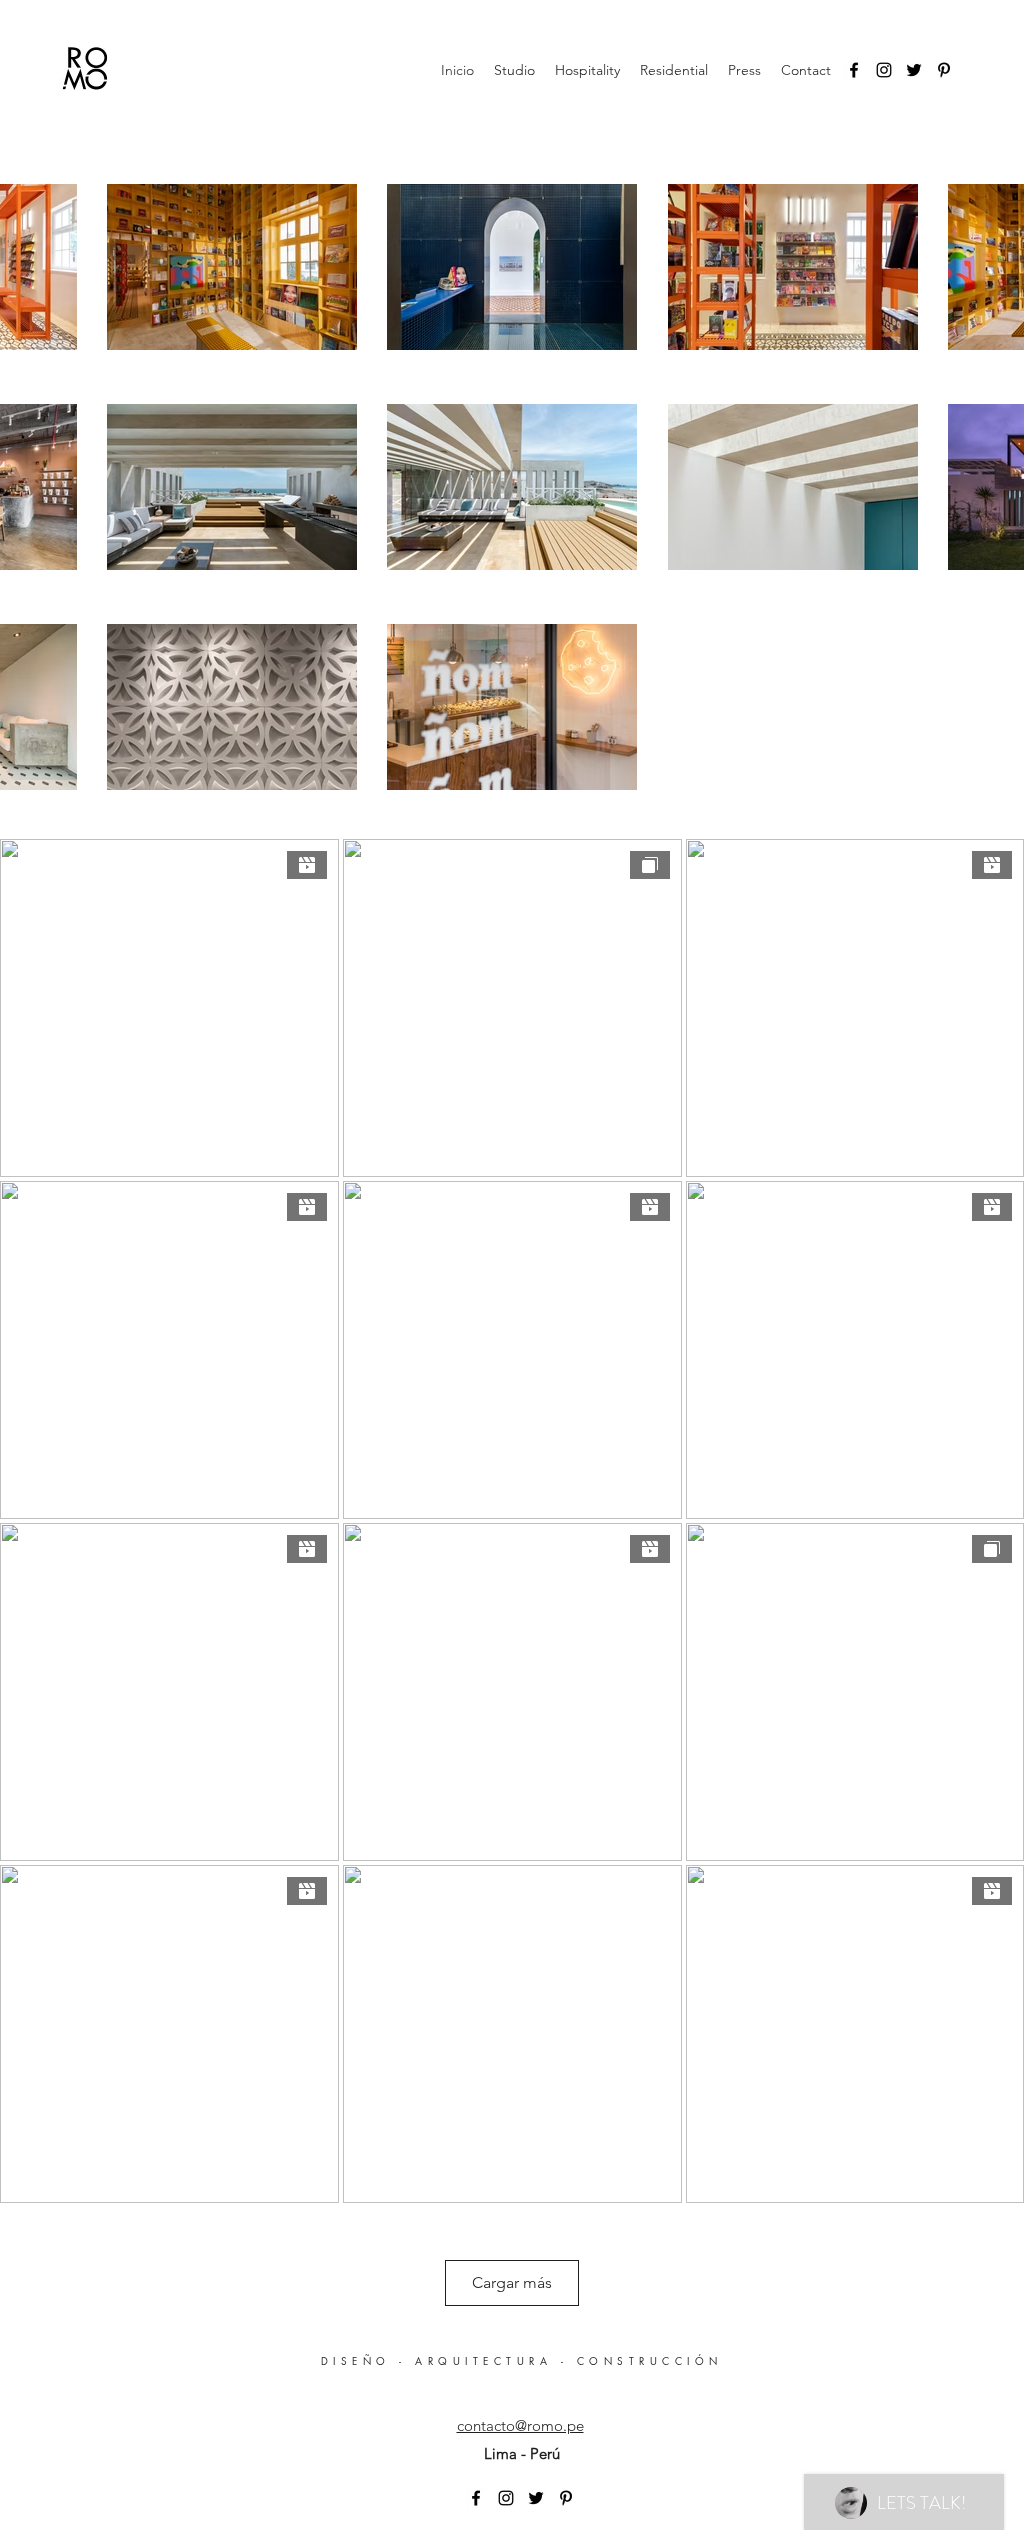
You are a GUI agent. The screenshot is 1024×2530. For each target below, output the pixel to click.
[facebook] (854, 70)
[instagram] (884, 70)
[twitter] (914, 70)
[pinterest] (944, 70)
